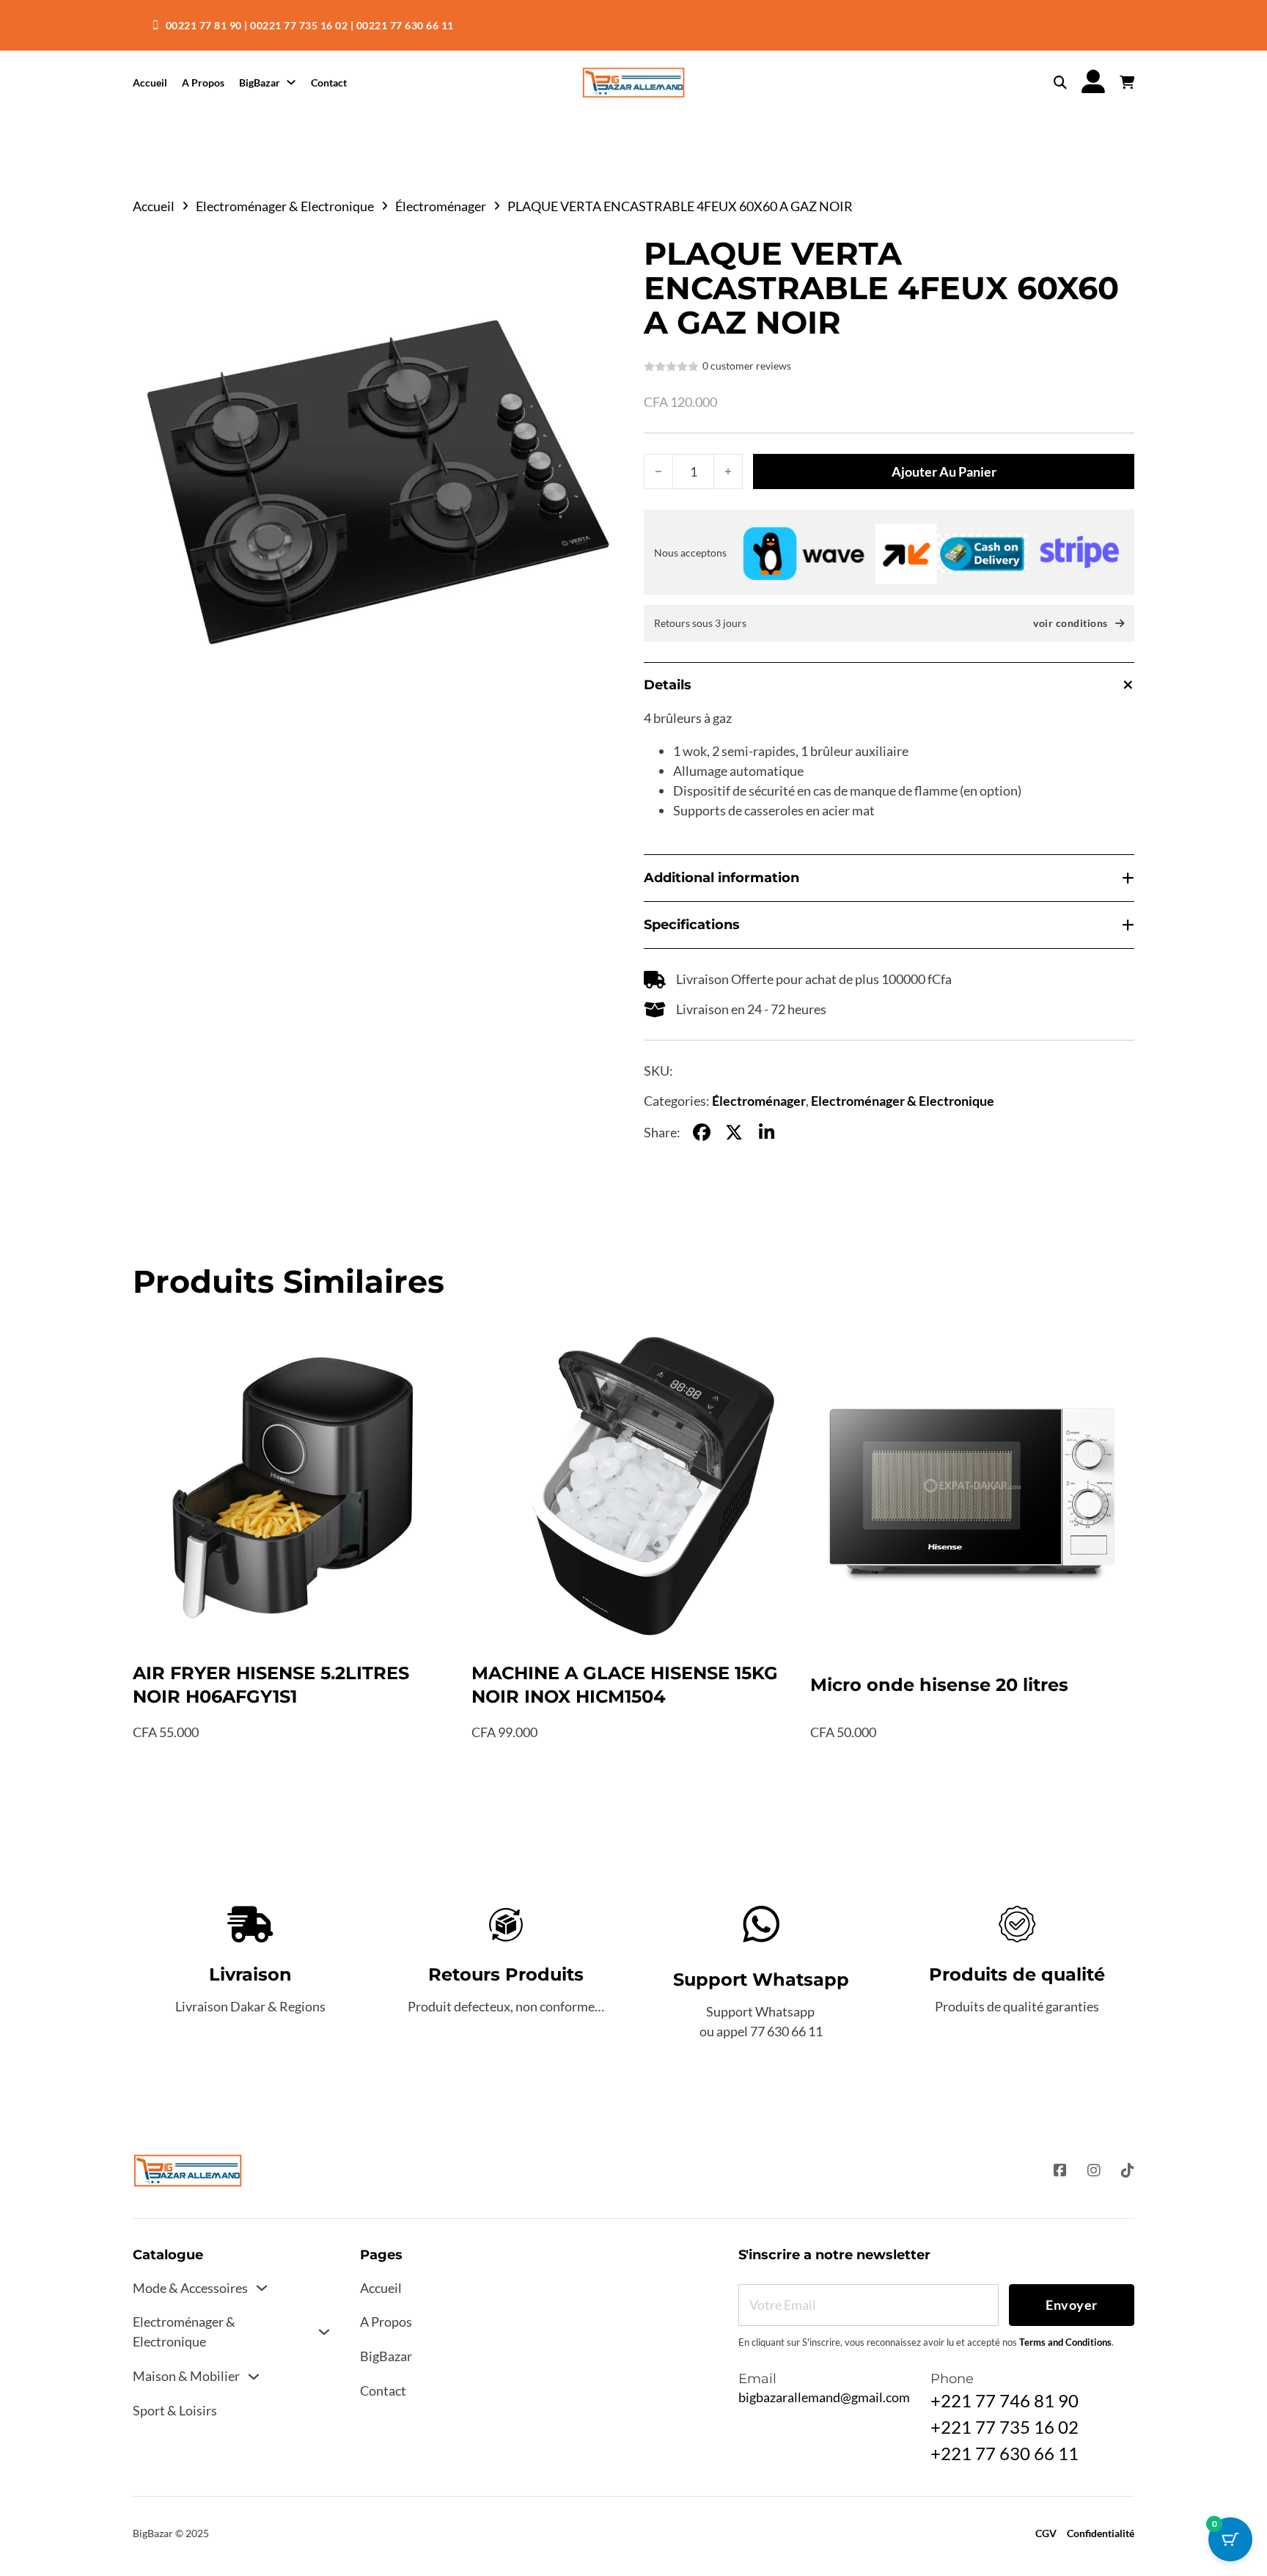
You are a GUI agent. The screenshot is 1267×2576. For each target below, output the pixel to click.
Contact (329, 82)
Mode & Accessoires (190, 2288)
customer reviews (747, 366)
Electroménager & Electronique (285, 206)
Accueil (150, 82)
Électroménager (441, 206)
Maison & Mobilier (186, 2376)
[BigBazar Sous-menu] (291, 82)
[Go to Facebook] (1060, 2171)
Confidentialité (1101, 2533)
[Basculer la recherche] (1060, 83)
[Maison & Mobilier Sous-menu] (254, 2377)
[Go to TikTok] (1128, 2171)
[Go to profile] (1093, 82)
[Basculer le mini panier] (1127, 83)
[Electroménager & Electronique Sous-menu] (324, 2332)
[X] (734, 1132)
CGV (1046, 2533)
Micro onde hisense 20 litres (939, 1685)
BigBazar (260, 82)
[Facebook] (702, 1132)
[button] (603, 257)
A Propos (203, 82)
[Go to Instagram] (1094, 2171)
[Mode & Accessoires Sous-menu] (262, 2288)
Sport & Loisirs (175, 2410)
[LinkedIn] (766, 1132)
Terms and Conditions (1065, 2342)
